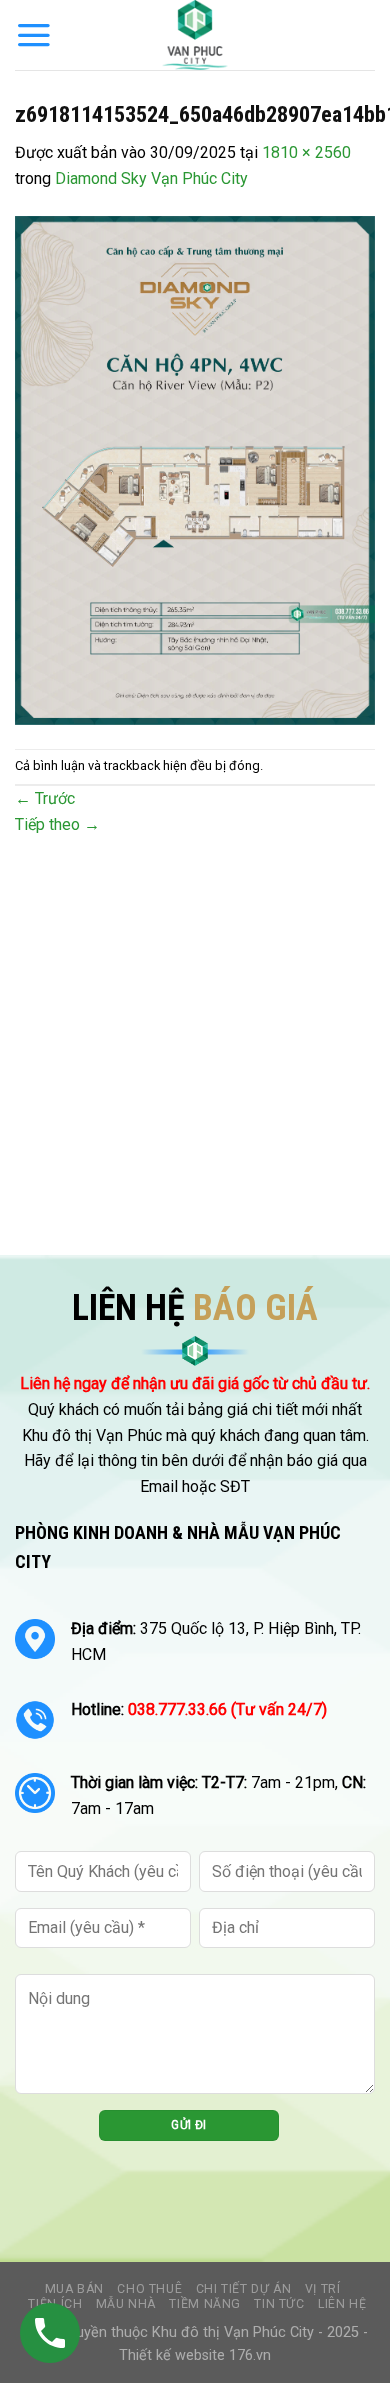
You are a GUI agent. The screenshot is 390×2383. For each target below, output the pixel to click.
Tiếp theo (57, 824)
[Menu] (34, 35)
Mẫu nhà (126, 2304)
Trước (45, 798)
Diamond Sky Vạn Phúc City (151, 178)
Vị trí (323, 2289)
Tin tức (279, 2304)
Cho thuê (149, 2289)
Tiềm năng (205, 2304)
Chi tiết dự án (244, 2289)
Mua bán (74, 2289)
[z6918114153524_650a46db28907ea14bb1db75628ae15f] (195, 468)
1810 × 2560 (306, 152)
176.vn (250, 2355)
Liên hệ (342, 2304)
